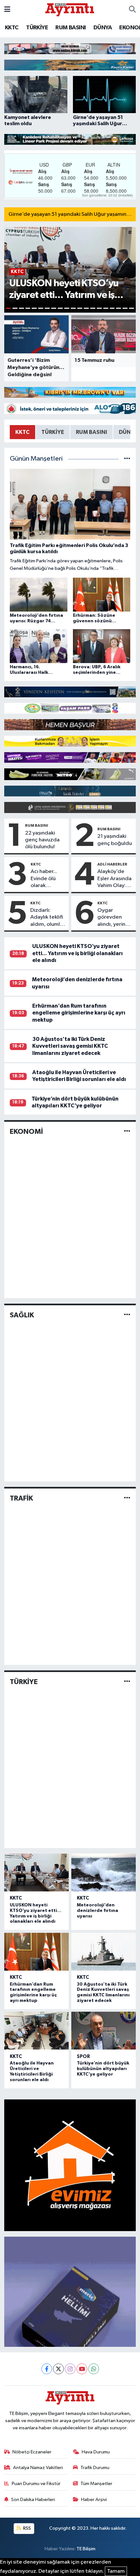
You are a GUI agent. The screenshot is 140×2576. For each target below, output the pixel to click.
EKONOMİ (26, 1132)
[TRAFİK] (127, 1498)
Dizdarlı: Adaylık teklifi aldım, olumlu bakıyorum (47, 918)
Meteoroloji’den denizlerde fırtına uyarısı (98, 1911)
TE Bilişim (86, 2549)
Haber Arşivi (94, 2500)
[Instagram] (70, 2369)
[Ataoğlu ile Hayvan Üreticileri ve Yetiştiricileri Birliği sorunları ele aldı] (36, 2031)
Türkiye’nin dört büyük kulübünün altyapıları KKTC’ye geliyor (103, 2069)
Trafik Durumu (95, 2468)
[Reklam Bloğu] (70, 48)
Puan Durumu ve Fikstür (36, 2484)
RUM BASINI (70, 28)
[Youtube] (82, 2369)
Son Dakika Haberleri (33, 2500)
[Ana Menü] (7, 10)
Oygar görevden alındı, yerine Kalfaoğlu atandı (113, 918)
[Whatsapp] (94, 2369)
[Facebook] (47, 2369)
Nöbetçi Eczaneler (32, 2452)
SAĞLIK (22, 1315)
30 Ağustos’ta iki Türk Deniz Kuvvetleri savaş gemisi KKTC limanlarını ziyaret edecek (70, 1046)
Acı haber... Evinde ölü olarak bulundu (44, 879)
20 (132, 308)
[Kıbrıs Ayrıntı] (70, 9)
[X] (58, 2369)
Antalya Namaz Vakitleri (38, 2468)
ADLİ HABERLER (112, 864)
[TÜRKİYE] (127, 1682)
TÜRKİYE (37, 28)
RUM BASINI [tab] (91, 432)
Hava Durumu (96, 2452)
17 (112, 308)
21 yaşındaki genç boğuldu (115, 840)
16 (106, 308)
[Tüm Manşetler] (127, 459)
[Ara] (132, 10)
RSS (27, 2528)
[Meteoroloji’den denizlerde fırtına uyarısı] (104, 1873)
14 (93, 308)
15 (99, 308)
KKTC (12, 28)
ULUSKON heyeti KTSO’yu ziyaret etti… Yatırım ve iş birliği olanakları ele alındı (77, 953)
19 (125, 308)
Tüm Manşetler (96, 2484)
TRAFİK (21, 1498)
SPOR (83, 2057)
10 (67, 308)
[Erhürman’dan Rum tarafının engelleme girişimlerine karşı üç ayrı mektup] (36, 1952)
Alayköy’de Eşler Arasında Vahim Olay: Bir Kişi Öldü (114, 879)
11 (73, 308)
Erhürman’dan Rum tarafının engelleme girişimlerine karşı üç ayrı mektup (79, 1013)
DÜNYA (103, 28)
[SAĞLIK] (127, 1315)
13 (86, 308)
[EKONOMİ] (127, 1132)
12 (80, 308)
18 (119, 308)
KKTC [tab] (22, 432)
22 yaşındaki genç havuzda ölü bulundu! (42, 840)
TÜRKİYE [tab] (53, 432)
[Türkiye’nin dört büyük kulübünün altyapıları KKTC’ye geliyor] (104, 2031)
